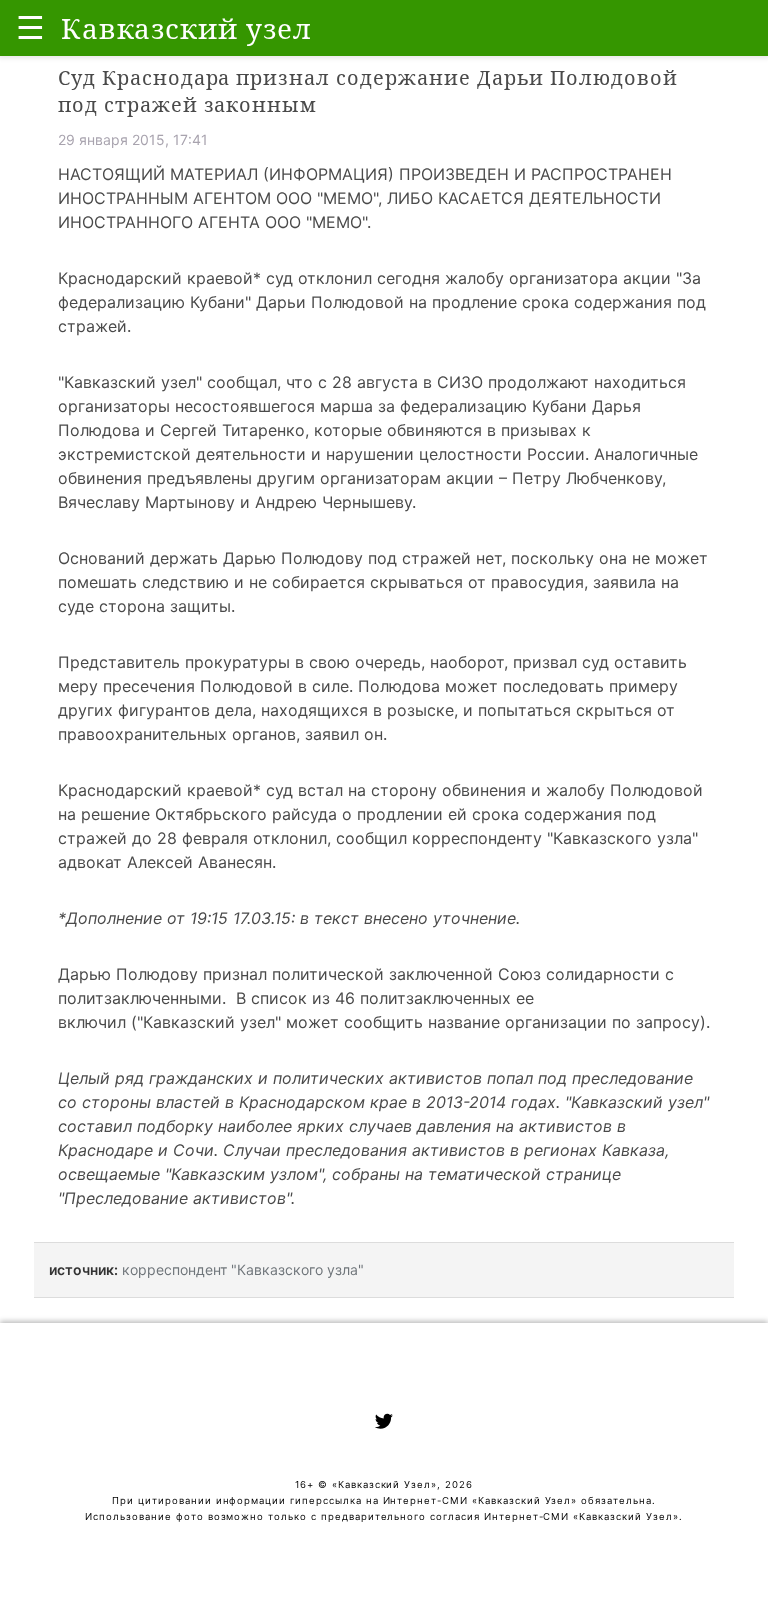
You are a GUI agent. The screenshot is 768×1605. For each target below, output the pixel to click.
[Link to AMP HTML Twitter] (384, 1424)
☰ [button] (30, 27)
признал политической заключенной (348, 974)
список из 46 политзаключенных (381, 998)
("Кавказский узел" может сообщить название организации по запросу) (418, 1022)
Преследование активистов (175, 1198)
